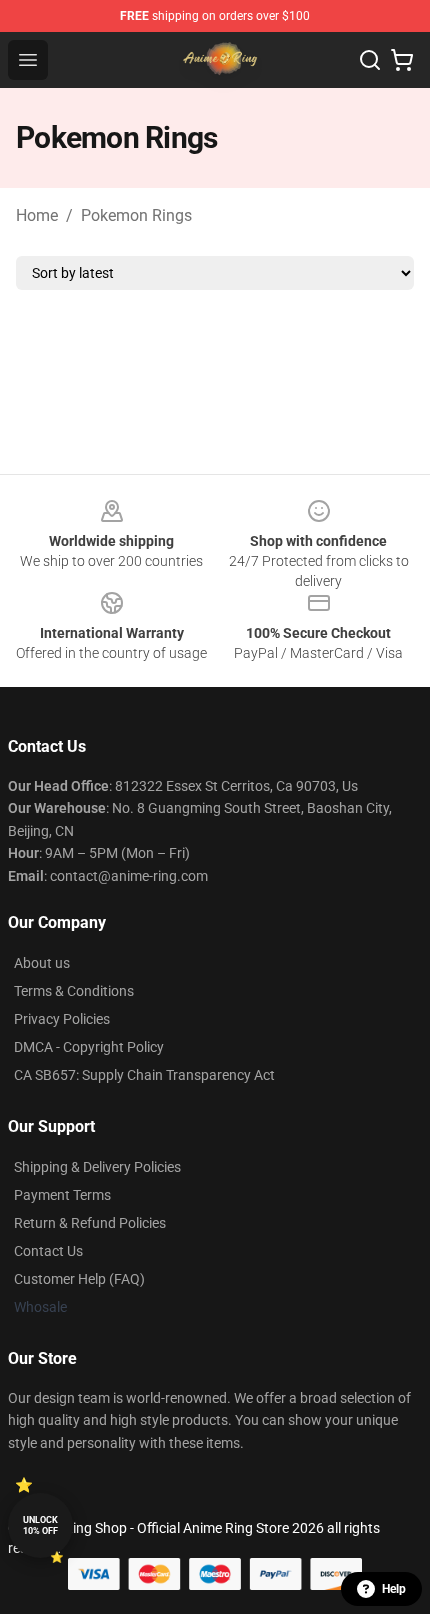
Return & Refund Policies (90, 1223)
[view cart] (402, 60)
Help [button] (394, 1589)
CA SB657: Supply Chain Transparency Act (144, 1075)
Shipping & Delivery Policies (97, 1167)
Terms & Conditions (74, 991)
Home (37, 215)
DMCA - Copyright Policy (89, 1047)
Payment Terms (62, 1195)
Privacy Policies (62, 1019)
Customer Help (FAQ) (79, 1279)
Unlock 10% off (40, 1525)
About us (42, 963)
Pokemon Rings (136, 215)
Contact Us (48, 1251)
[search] (370, 60)
